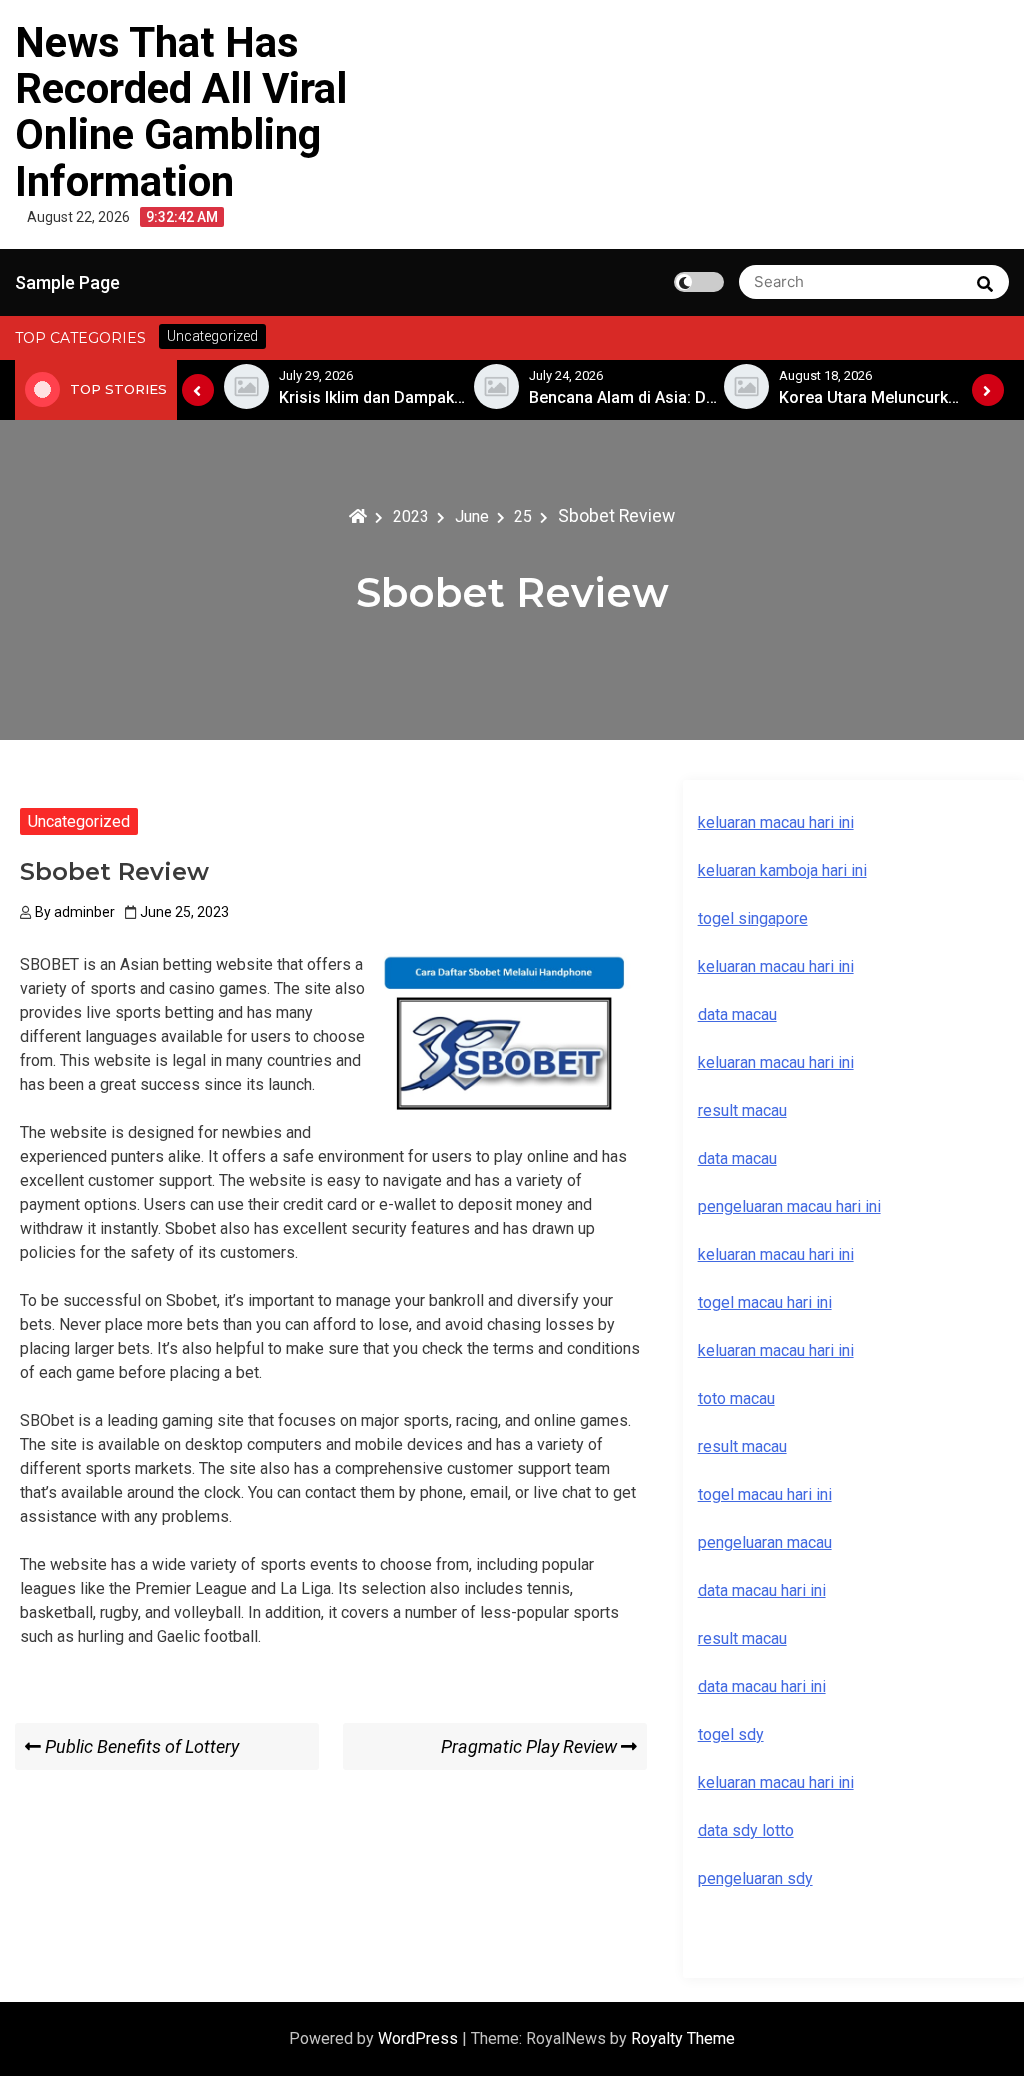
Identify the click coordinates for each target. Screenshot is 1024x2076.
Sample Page (67, 282)
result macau (742, 1446)
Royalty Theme (683, 2038)
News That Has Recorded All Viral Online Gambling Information (181, 112)
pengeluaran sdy (755, 1878)
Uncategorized (79, 821)
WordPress (420, 2038)
